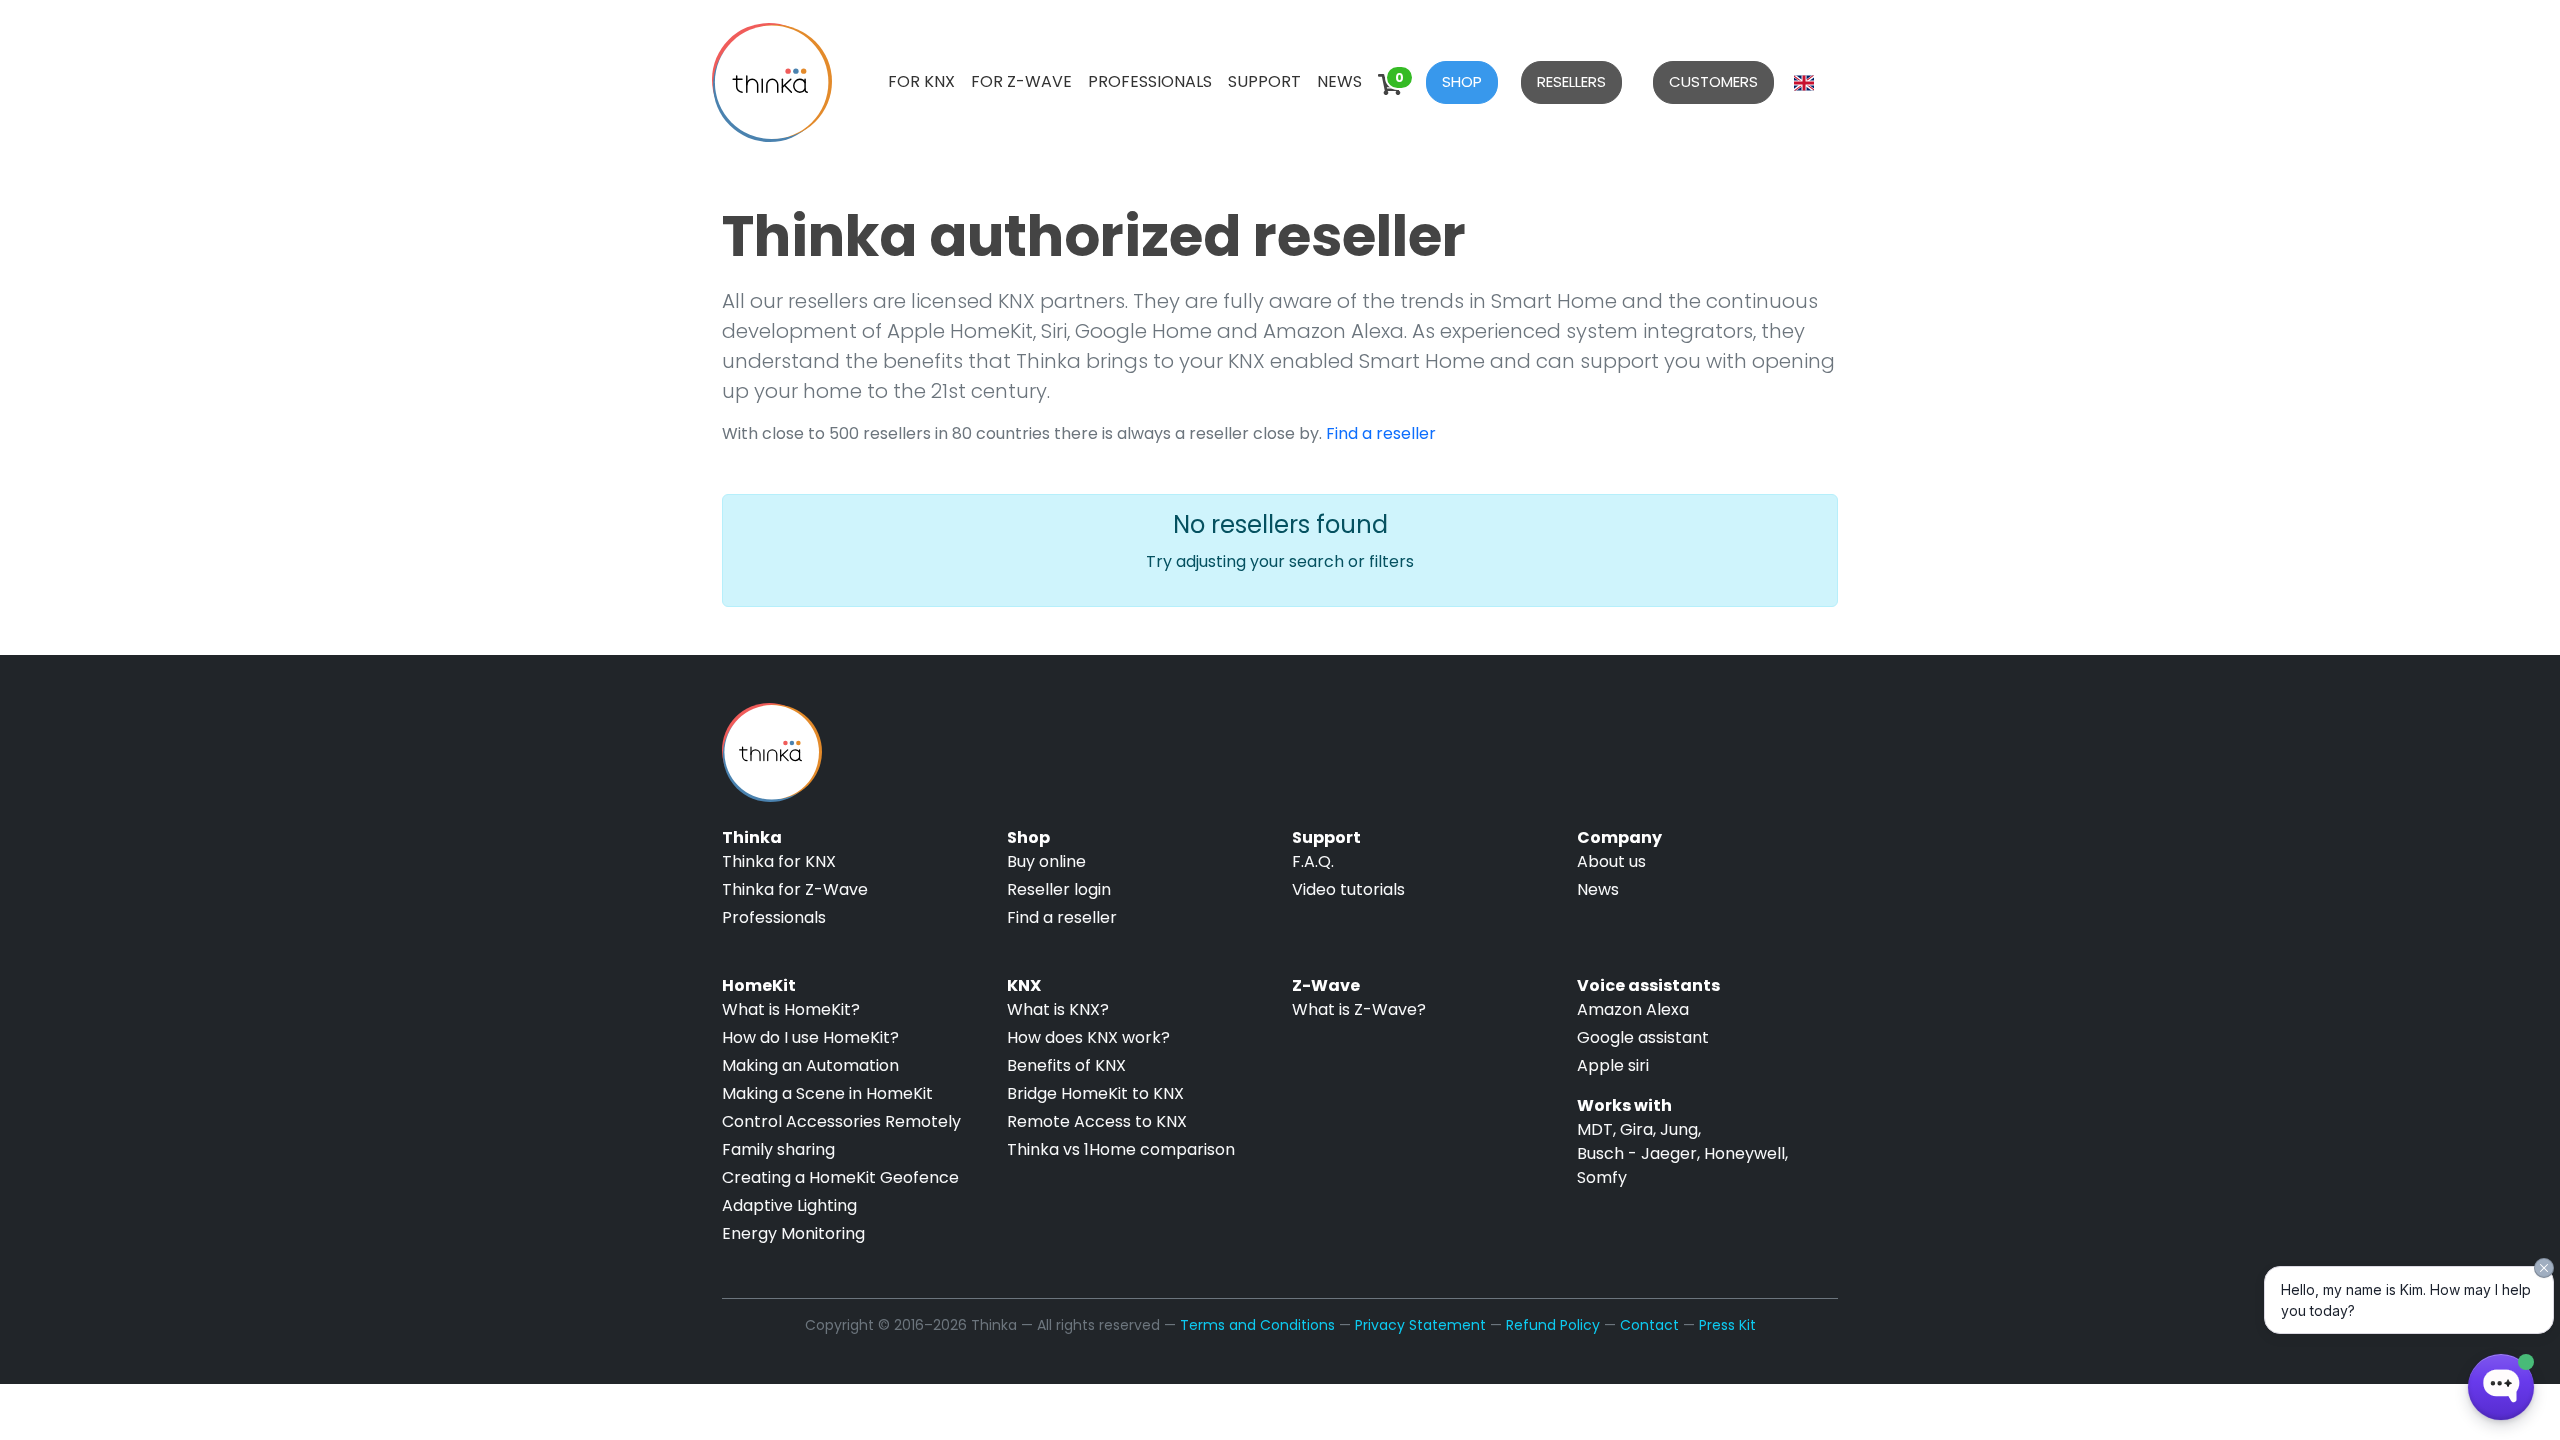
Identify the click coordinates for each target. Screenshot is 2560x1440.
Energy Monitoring (793, 1233)
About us (1611, 861)
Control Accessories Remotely (841, 1121)
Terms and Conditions (1257, 1325)
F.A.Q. (1313, 861)
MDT (1595, 1129)
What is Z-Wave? (1359, 1009)
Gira (1636, 1129)
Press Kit (1727, 1325)
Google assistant (1643, 1037)
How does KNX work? (1088, 1037)
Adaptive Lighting (789, 1205)
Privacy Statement (1420, 1325)
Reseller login (1059, 889)
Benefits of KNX (1066, 1065)
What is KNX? (1058, 1009)
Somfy (1602, 1177)
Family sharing (778, 1149)
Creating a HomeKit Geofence (840, 1177)
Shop (1462, 81)
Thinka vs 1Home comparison (1121, 1149)
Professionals (1150, 81)
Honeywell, (1746, 1153)
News (1339, 81)
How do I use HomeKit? (810, 1037)
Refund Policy (1553, 1325)
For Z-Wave (1021, 81)
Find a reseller (1381, 433)
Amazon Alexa (1633, 1009)
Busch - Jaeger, (1638, 1153)
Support (1264, 81)
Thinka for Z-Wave (795, 889)
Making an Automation (810, 1065)
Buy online (1046, 861)
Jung (1679, 1129)
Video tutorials (1348, 889)
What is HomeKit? (791, 1009)
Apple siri (1613, 1065)
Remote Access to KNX (1097, 1121)
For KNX (921, 81)
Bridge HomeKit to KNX (1095, 1093)
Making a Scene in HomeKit (827, 1093)
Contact (1649, 1325)
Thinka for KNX (779, 861)
